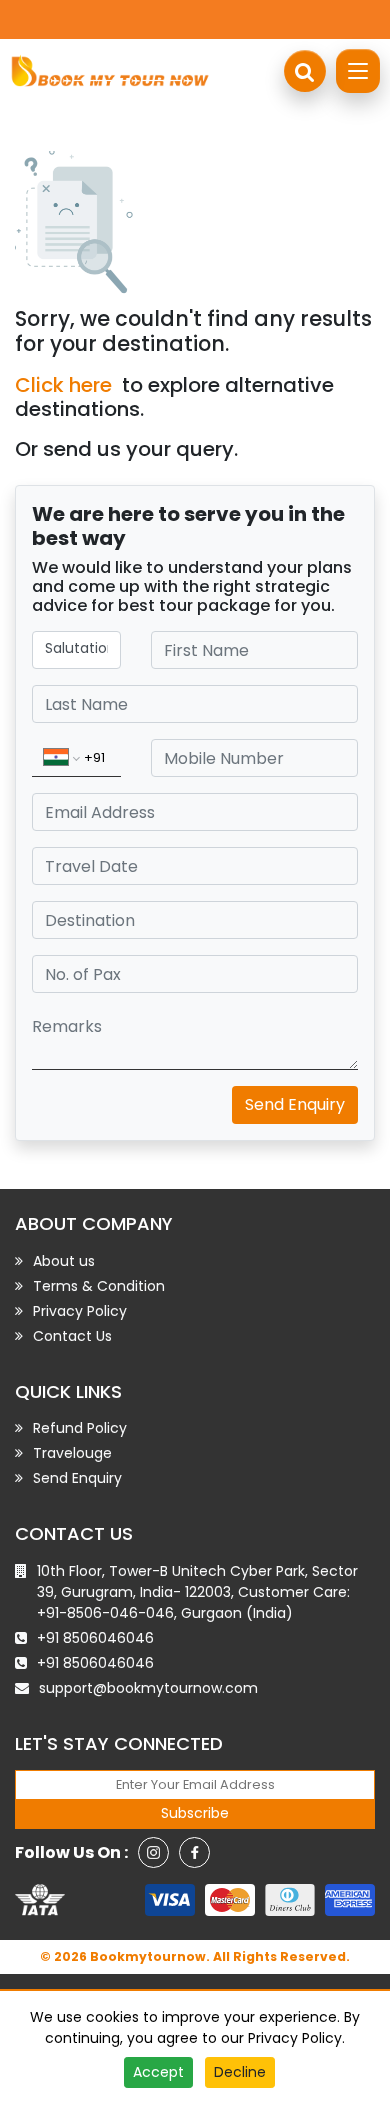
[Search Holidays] (305, 71)
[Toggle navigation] (358, 71)
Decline (240, 2072)
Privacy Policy (295, 2038)
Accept (158, 2072)
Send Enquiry (295, 1104)
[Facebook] (194, 1852)
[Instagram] (153, 1852)
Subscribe (195, 1813)
